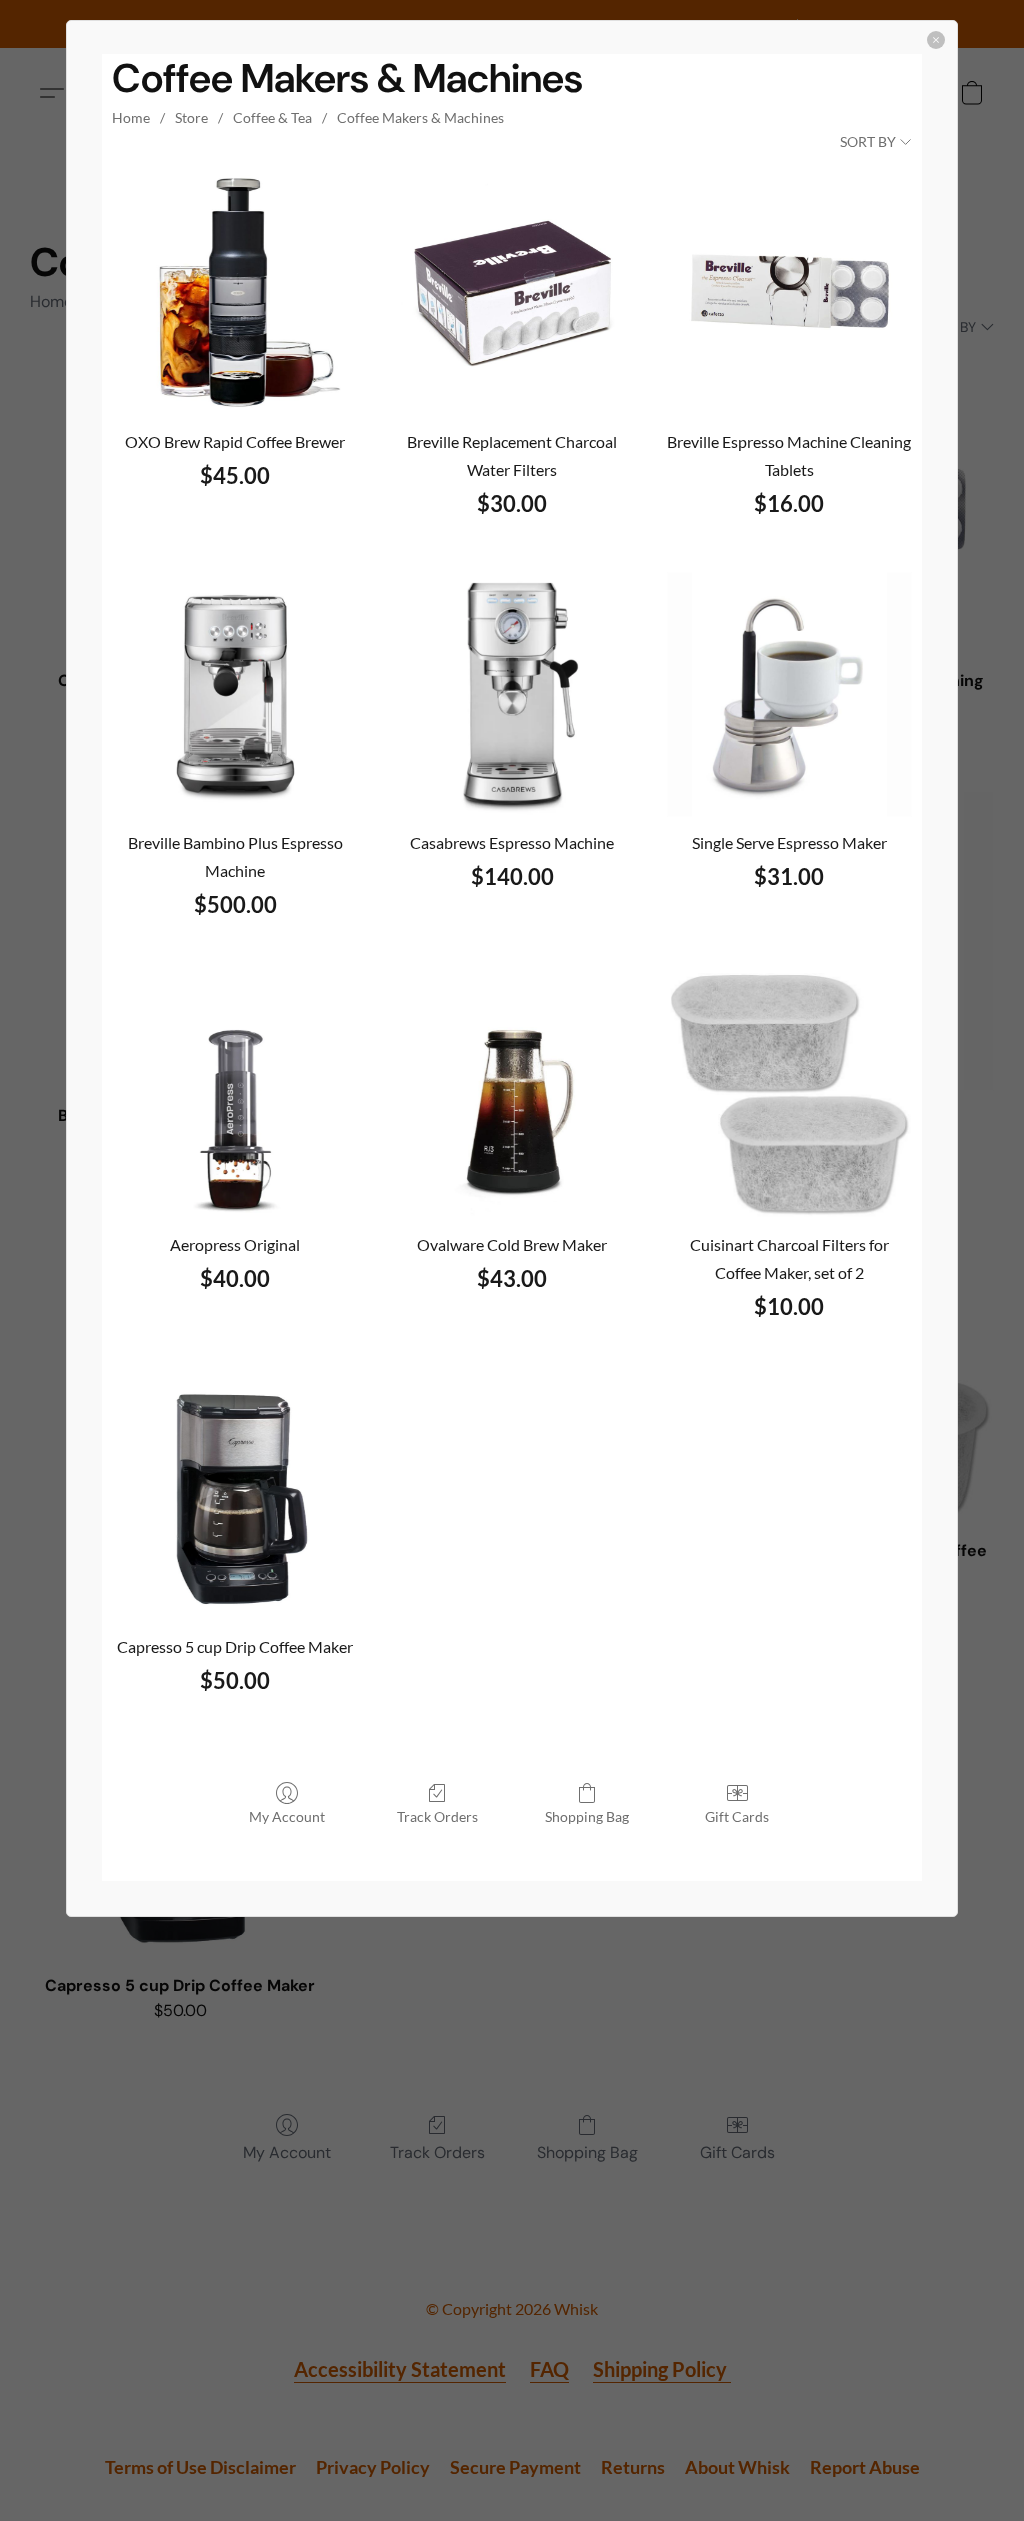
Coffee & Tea (272, 117)
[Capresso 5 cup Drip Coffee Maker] (235, 1497)
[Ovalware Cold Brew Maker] (512, 1095)
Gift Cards (737, 1816)
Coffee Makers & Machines (420, 117)
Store (191, 117)
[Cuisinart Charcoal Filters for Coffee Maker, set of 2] (789, 1095)
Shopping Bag (587, 1816)
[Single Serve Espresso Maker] (789, 694)
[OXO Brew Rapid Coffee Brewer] (235, 292)
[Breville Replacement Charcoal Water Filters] (512, 292)
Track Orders (437, 1816)
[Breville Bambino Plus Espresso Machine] (235, 694)
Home (131, 117)
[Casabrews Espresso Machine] (512, 694)
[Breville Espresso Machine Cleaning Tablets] (789, 292)
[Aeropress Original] (235, 1095)
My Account (287, 1816)
